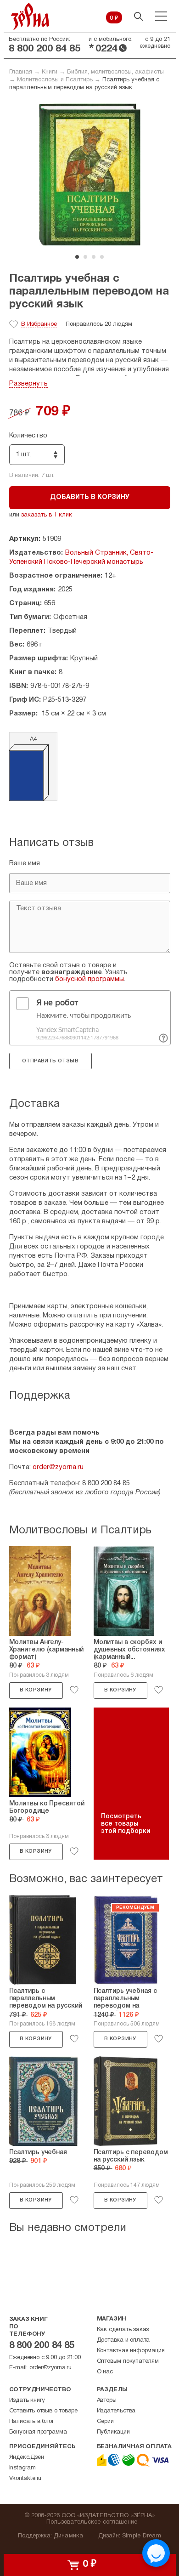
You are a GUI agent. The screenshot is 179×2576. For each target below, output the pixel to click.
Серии (105, 2422)
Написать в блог (32, 2422)
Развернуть (28, 384)
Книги (50, 72)
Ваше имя (25, 863)
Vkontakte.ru (25, 2479)
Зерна (30, 16)
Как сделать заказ (123, 2330)
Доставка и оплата (123, 2340)
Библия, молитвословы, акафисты (115, 72)
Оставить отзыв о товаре (43, 2411)
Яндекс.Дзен (27, 2457)
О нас (105, 2372)
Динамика (69, 2536)
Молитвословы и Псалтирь (55, 80)
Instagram (22, 2468)
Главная (21, 72)
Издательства (116, 2411)
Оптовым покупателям (128, 2361)
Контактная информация (131, 2351)
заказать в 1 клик (47, 515)
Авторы (107, 2400)
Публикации (113, 2432)
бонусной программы (89, 979)
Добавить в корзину (90, 497)
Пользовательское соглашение (92, 2522)
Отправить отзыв (50, 1061)
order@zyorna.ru (58, 1467)
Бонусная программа (38, 2432)
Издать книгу (27, 2400)
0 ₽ (114, 18)
